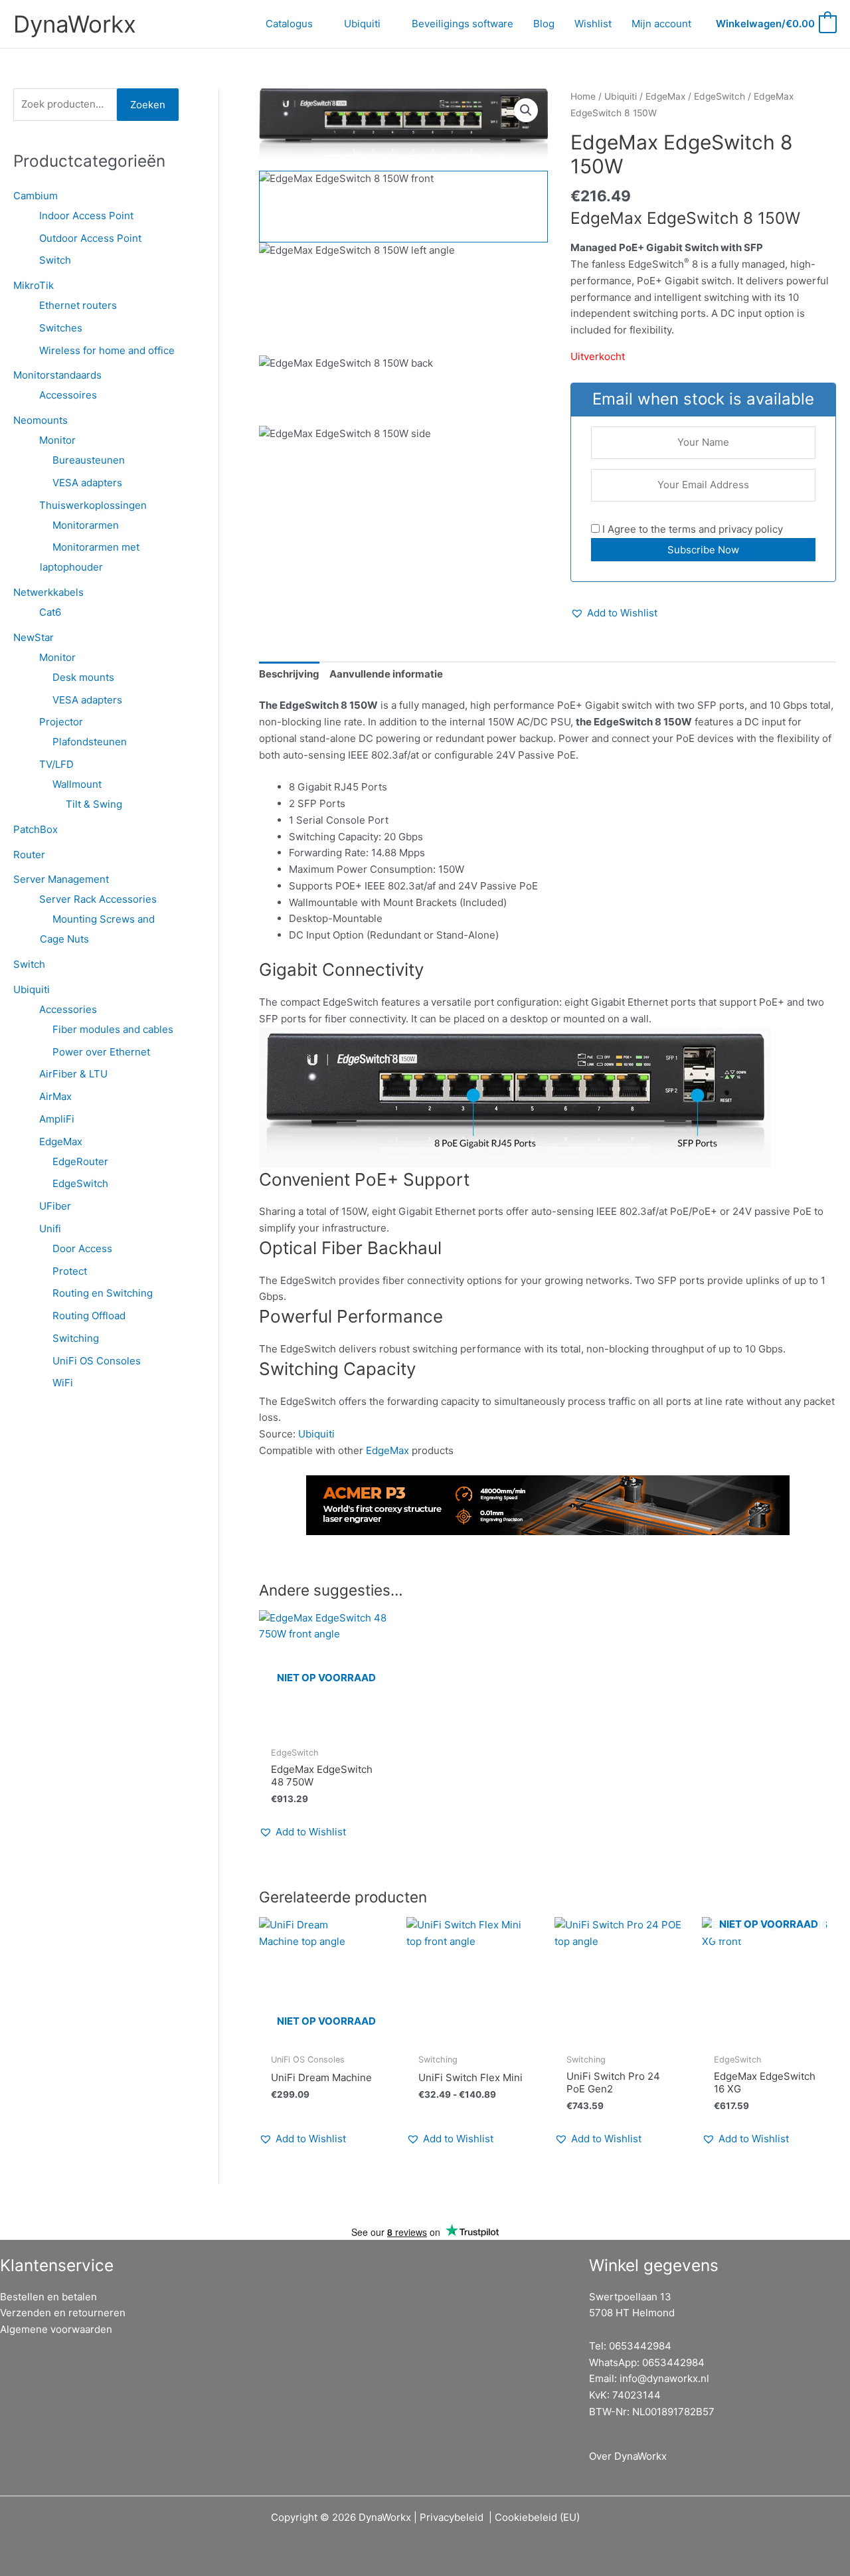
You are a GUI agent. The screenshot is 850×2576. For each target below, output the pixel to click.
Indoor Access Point (86, 216)
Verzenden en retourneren (63, 2313)
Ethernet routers (78, 305)
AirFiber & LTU (73, 1074)
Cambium (36, 196)
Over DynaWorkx (628, 2456)
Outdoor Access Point (90, 238)
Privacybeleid (452, 2517)
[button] (526, 110)
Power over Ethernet (101, 1052)
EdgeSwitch (80, 1183)
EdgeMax (61, 1142)
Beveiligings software (463, 24)
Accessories (68, 1009)
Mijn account (661, 24)
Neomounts (41, 420)
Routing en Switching (103, 1293)
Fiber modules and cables (113, 1029)
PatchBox (36, 829)
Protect (70, 1271)
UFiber (55, 1206)
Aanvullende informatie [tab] (386, 674)
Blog (544, 24)
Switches (61, 328)
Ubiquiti (362, 24)
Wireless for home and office (107, 350)
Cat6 (50, 612)
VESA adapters (87, 483)
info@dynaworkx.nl (664, 2378)
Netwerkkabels (48, 592)
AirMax (55, 1096)
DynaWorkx (75, 24)
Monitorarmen (86, 525)
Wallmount (77, 784)
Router (29, 855)
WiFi (63, 1383)
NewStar (34, 637)
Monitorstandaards (57, 375)
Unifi (50, 1229)
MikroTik (34, 285)
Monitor (57, 440)
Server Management (61, 879)
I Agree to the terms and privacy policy (691, 529)
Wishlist (593, 24)
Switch (55, 260)
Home (583, 96)
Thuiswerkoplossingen (93, 505)
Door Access (82, 1248)
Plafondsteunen (90, 742)
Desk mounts (83, 677)
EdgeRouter (80, 1161)
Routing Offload (89, 1316)
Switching (76, 1338)
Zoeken (148, 105)
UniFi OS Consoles (97, 1361)
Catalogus (289, 24)
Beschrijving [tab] (289, 674)
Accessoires (68, 395)
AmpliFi (57, 1119)
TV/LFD (56, 764)
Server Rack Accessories (98, 899)
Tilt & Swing (94, 804)
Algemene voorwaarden (56, 2329)
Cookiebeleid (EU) (537, 2517)
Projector (61, 722)
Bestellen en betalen (48, 2297)
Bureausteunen (89, 460)
